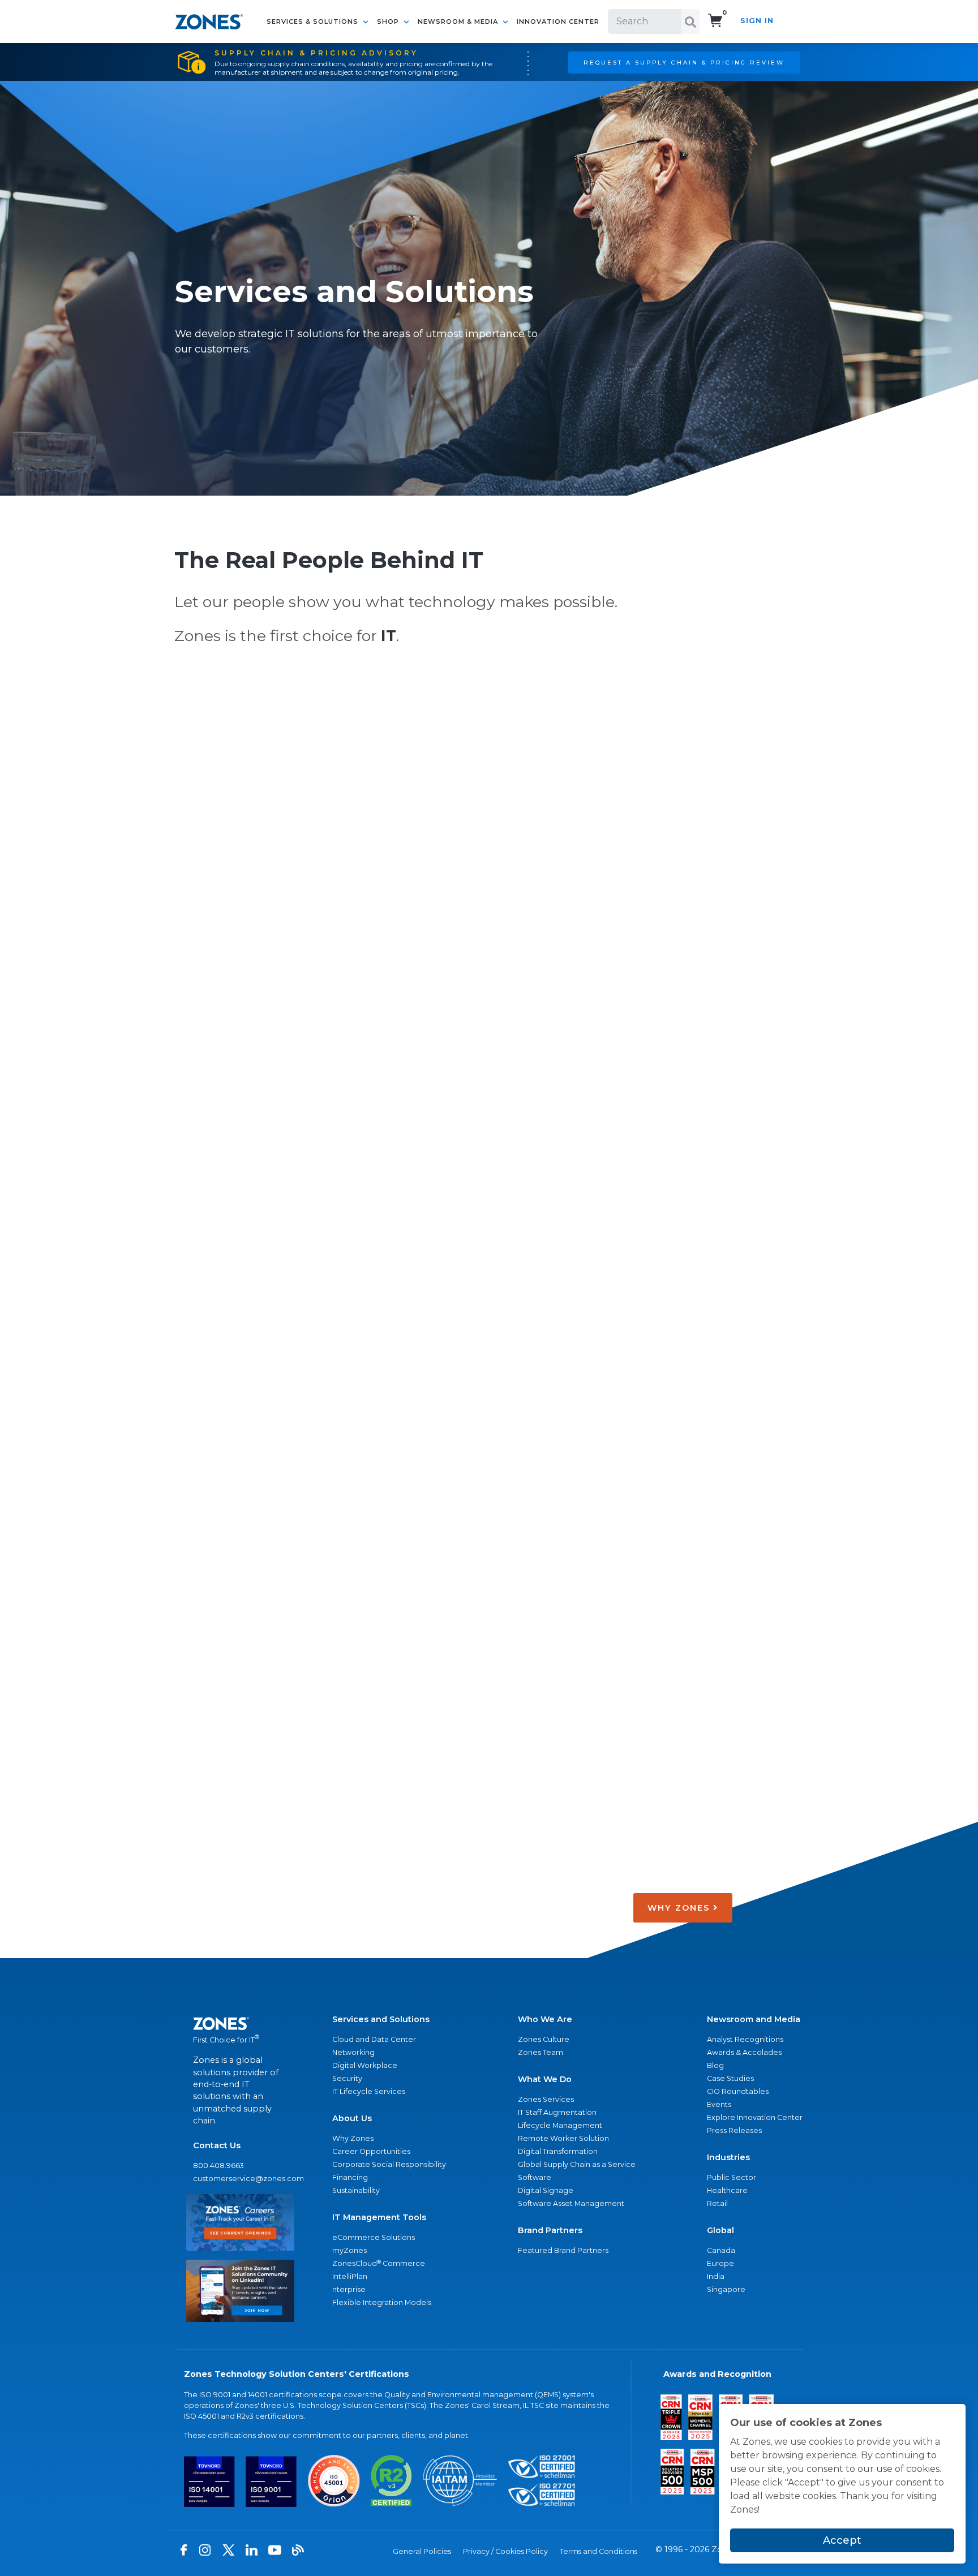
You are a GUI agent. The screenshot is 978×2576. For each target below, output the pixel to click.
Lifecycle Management (560, 2125)
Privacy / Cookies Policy (505, 2551)
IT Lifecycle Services (369, 2091)
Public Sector (732, 2177)
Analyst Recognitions (745, 2039)
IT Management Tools (379, 2217)
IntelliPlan (350, 2276)
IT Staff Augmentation (557, 2112)
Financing (350, 2177)
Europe (720, 2263)
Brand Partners (550, 2230)
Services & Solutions (314, 21)
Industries (728, 2157)
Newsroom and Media (754, 2019)
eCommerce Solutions (374, 2237)
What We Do (545, 2079)
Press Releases (734, 2130)
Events (719, 2104)
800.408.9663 (218, 2166)
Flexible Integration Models (382, 2302)
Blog (715, 2065)
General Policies (422, 2551)
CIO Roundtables (738, 2091)
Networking (353, 2052)
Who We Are (545, 2019)
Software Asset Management (571, 2203)
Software (535, 2177)
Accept (842, 2540)
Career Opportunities (371, 2151)
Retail (717, 2203)
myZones (349, 2250)
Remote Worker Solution (563, 2138)
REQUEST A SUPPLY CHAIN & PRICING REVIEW (684, 62)
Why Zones (353, 2138)
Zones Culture (544, 2039)
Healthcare (727, 2190)
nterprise (349, 2289)
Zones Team (541, 2052)
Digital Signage (546, 2190)
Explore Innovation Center (755, 2117)
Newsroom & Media (459, 21)
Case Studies (730, 2078)
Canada (721, 2250)
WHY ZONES (680, 1908)
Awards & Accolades (744, 2052)
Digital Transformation (558, 2151)
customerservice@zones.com (240, 2179)
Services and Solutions (381, 2019)
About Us (352, 2118)
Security (347, 2078)
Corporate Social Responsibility (389, 2164)
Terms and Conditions (599, 2551)
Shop (389, 21)
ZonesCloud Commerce (379, 2263)
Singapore (726, 2289)
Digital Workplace (365, 2065)
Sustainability (356, 2190)
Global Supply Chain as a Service (577, 2164)
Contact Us (217, 2145)
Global (720, 2230)
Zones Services (546, 2099)
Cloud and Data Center (374, 2039)
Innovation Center (558, 21)
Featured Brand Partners (563, 2250)
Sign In (757, 21)
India (716, 2276)
